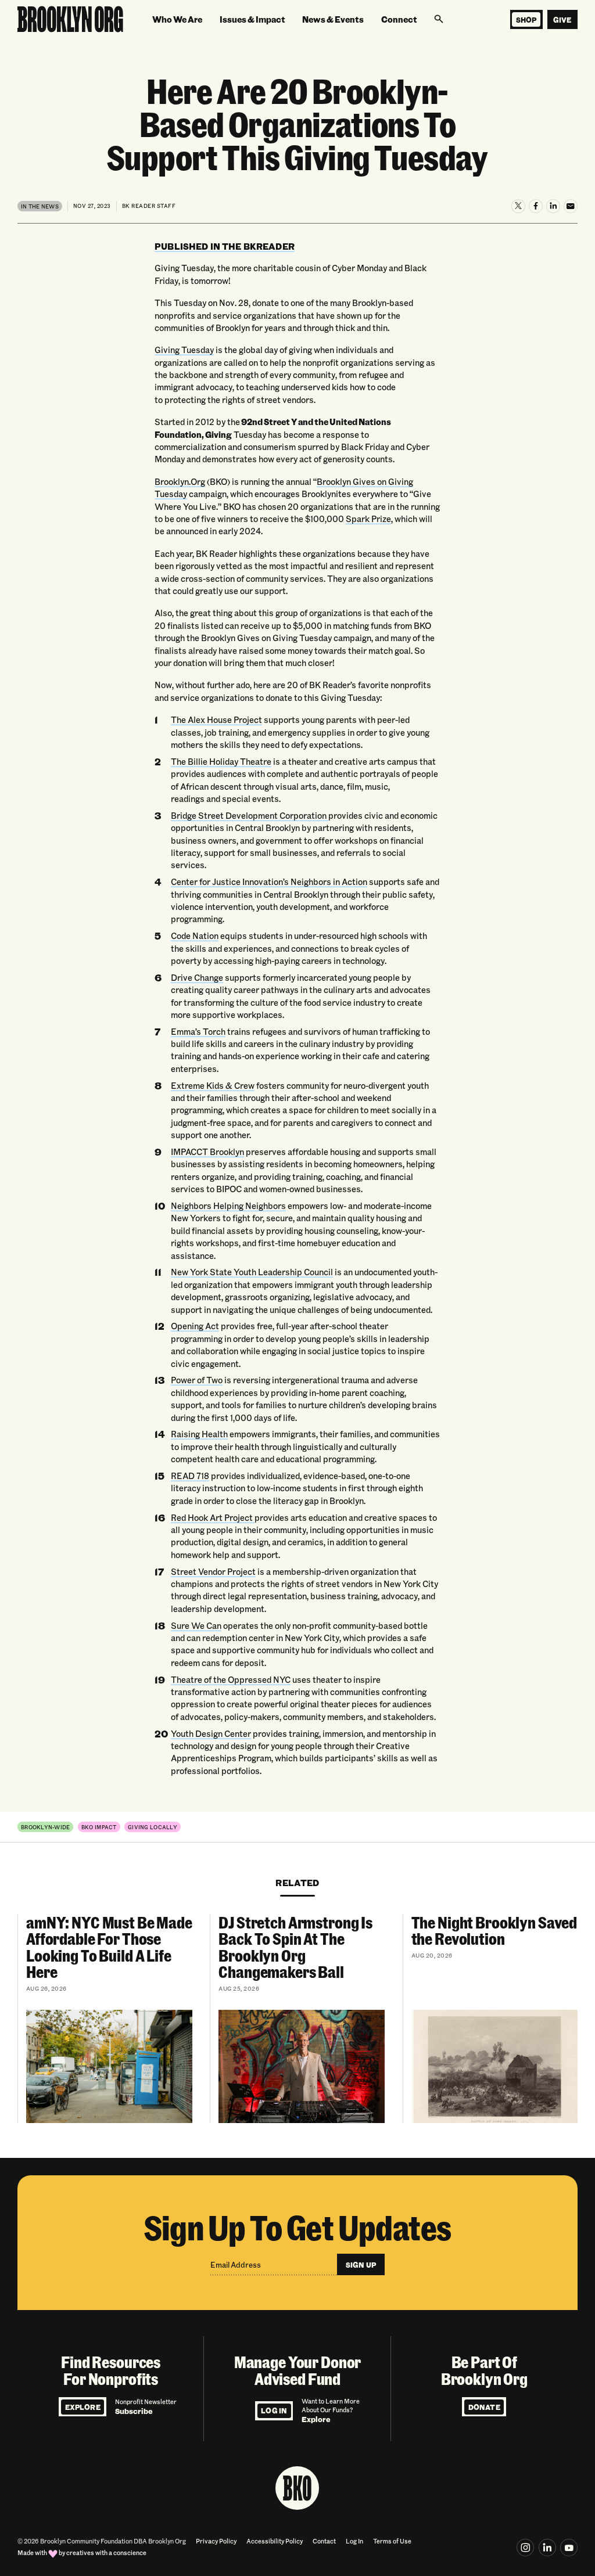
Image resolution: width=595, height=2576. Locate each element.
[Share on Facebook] (536, 206)
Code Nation (195, 936)
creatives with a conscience (106, 2553)
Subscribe (134, 2411)
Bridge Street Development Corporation (250, 816)
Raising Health (199, 1434)
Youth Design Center (211, 1734)
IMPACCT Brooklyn (207, 1152)
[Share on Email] (571, 206)
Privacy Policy (216, 2541)
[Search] (439, 19)
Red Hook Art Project (213, 1518)
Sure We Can (196, 1626)
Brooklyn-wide (46, 1827)
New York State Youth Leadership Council (252, 1272)
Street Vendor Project (213, 1572)
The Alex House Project (216, 720)
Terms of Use (392, 2541)
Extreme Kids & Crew (213, 1086)
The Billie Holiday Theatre (221, 762)
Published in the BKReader (225, 246)
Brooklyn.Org (180, 482)
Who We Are (177, 19)
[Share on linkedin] (547, 2548)
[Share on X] (518, 206)
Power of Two (197, 1380)
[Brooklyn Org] (70, 19)
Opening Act (195, 1326)
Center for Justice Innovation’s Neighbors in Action (269, 882)
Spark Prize (368, 519)
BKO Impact (99, 1827)
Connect (399, 19)
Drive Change (197, 978)
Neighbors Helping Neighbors (228, 1206)
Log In (274, 2410)
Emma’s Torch (198, 1032)
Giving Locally (153, 1827)
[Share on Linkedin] (553, 206)
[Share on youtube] (569, 2548)
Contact (324, 2541)
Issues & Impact (252, 19)
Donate (484, 2407)
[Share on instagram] (525, 2548)
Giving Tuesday (184, 350)
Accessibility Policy (275, 2541)
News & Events (333, 19)
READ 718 (190, 1476)
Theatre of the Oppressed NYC (231, 1680)
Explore (83, 2407)
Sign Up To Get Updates (298, 2227)
